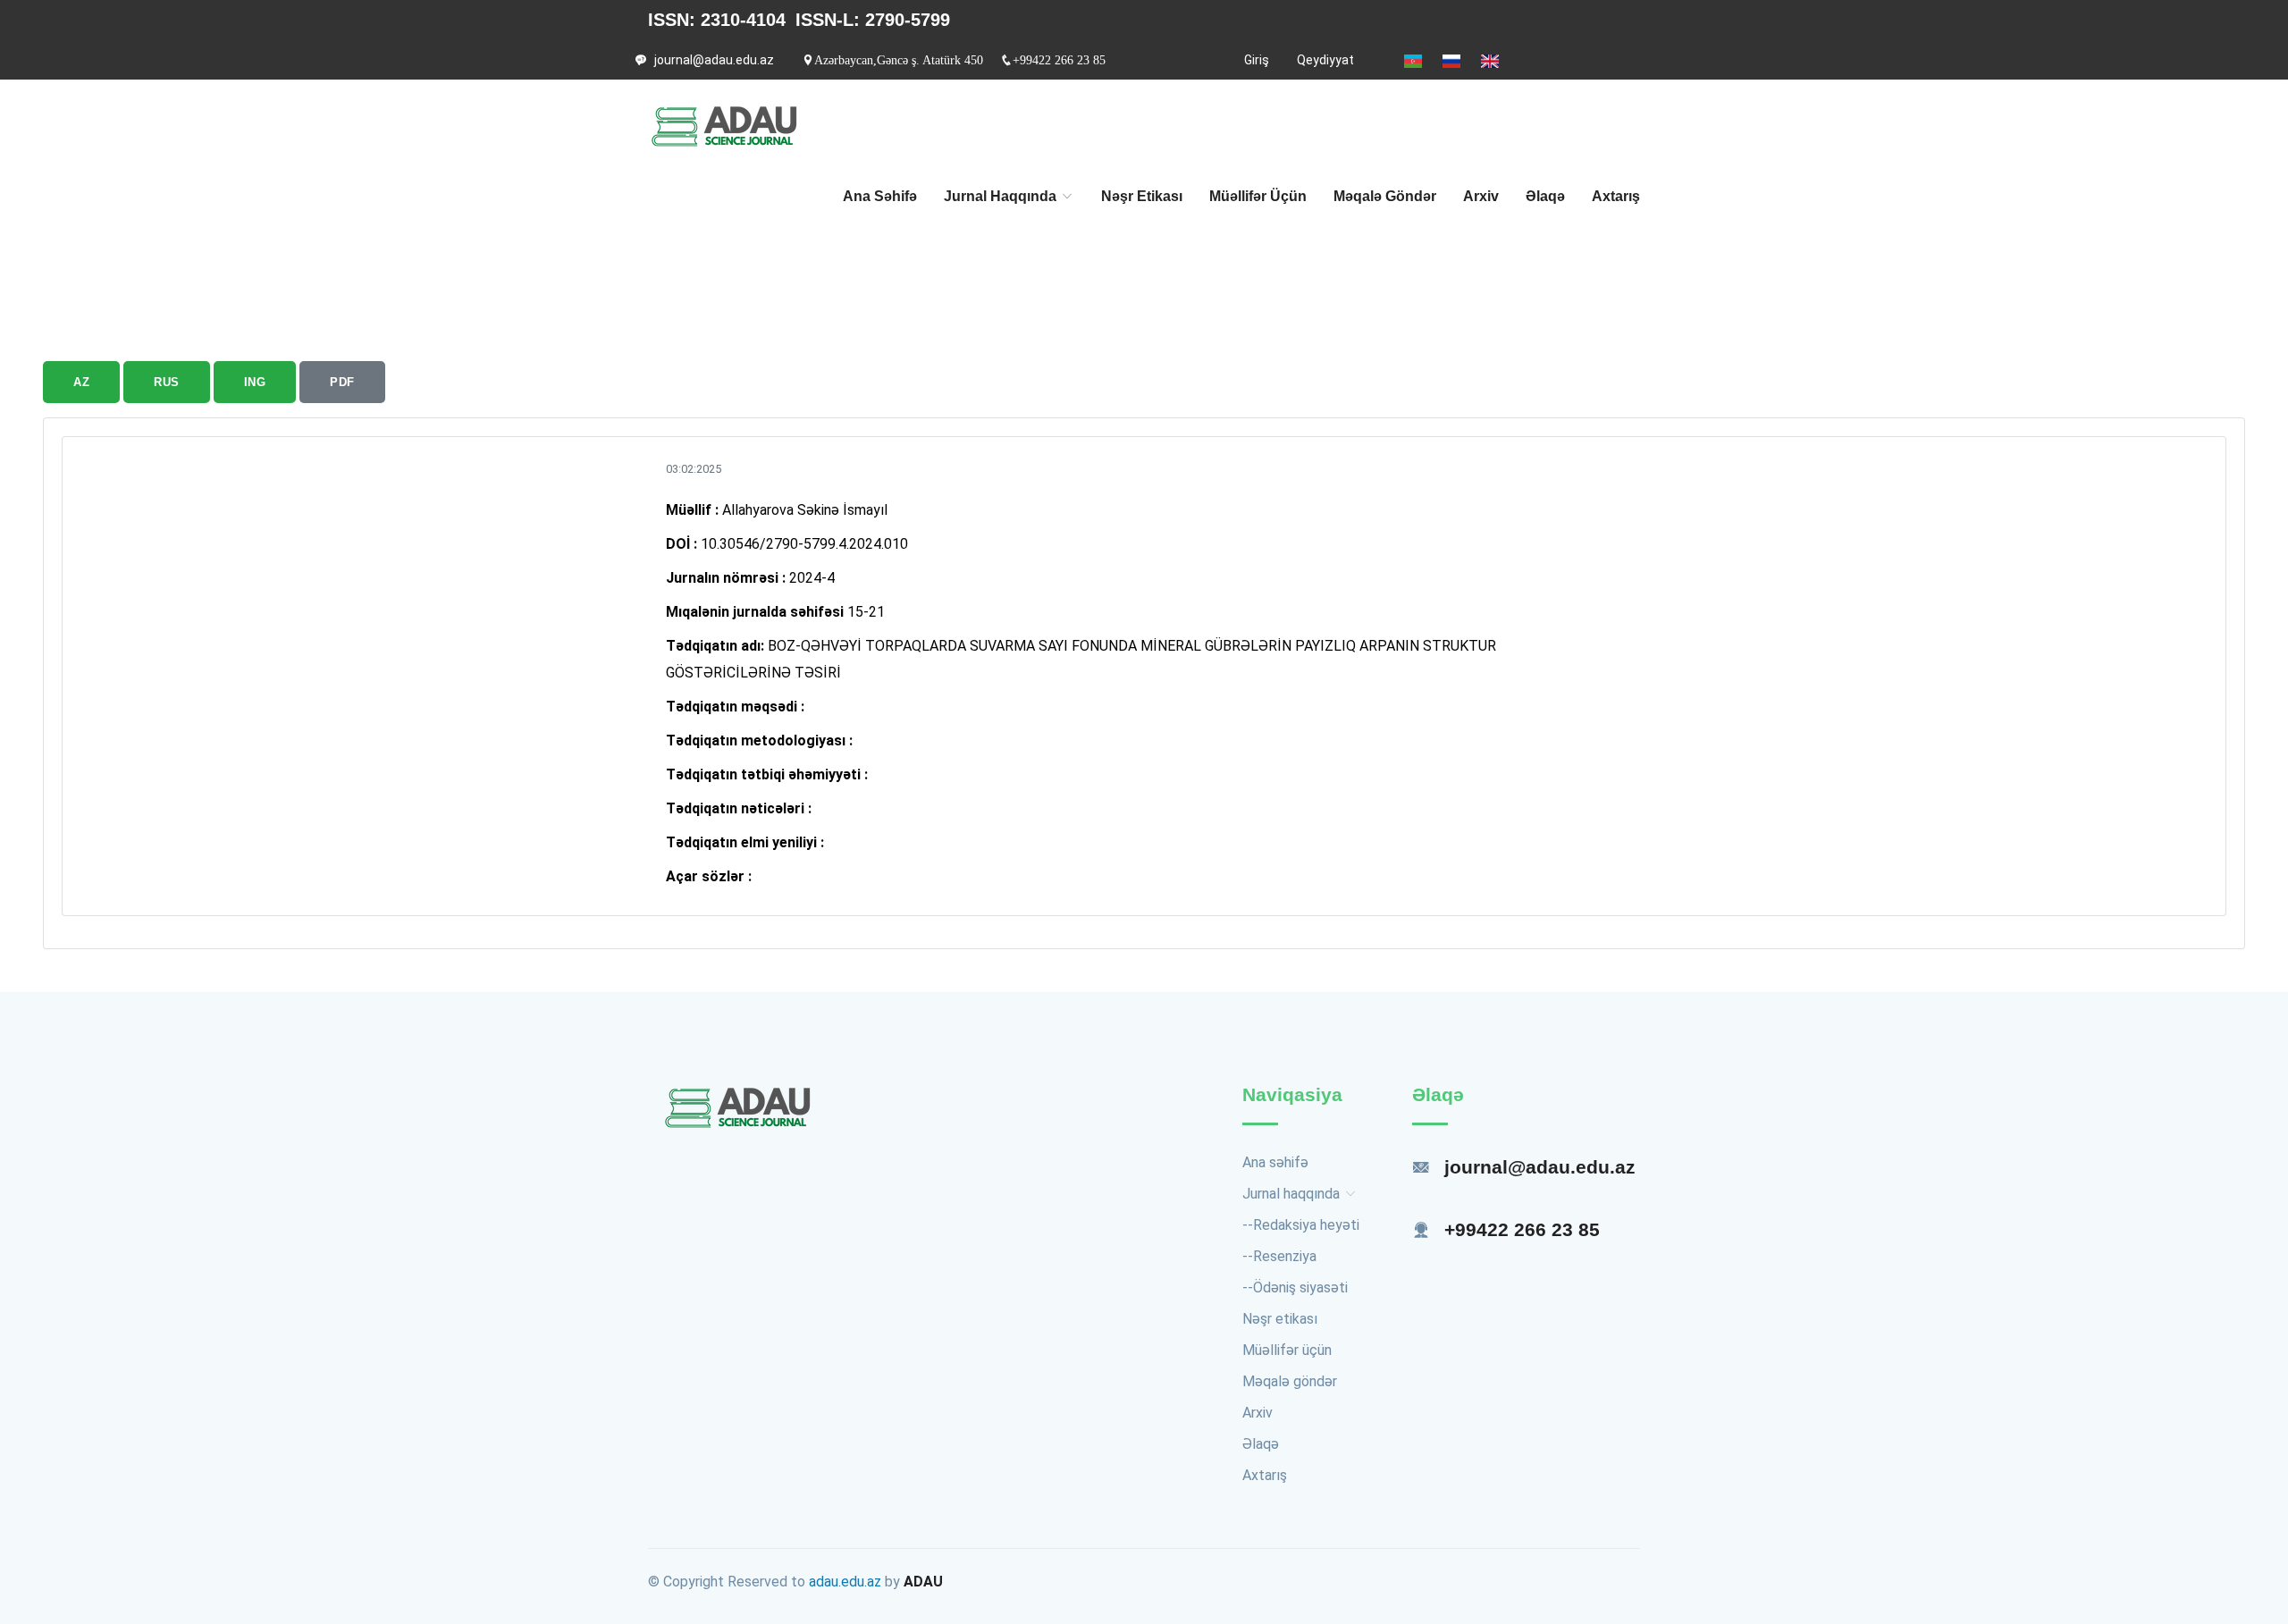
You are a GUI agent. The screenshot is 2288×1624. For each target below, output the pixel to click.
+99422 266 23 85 (1059, 60)
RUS (167, 382)
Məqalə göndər (1385, 196)
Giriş (1257, 60)
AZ (81, 382)
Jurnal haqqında (1002, 196)
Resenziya (1285, 1256)
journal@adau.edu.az (714, 60)
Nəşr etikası (1142, 196)
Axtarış (1616, 196)
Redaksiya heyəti (1306, 1225)
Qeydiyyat (1325, 60)
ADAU (923, 1582)
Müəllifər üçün (1258, 196)
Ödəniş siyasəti (1300, 1287)
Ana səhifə (880, 196)
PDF (342, 382)
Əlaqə (1545, 196)
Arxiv (1481, 196)
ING (255, 382)
